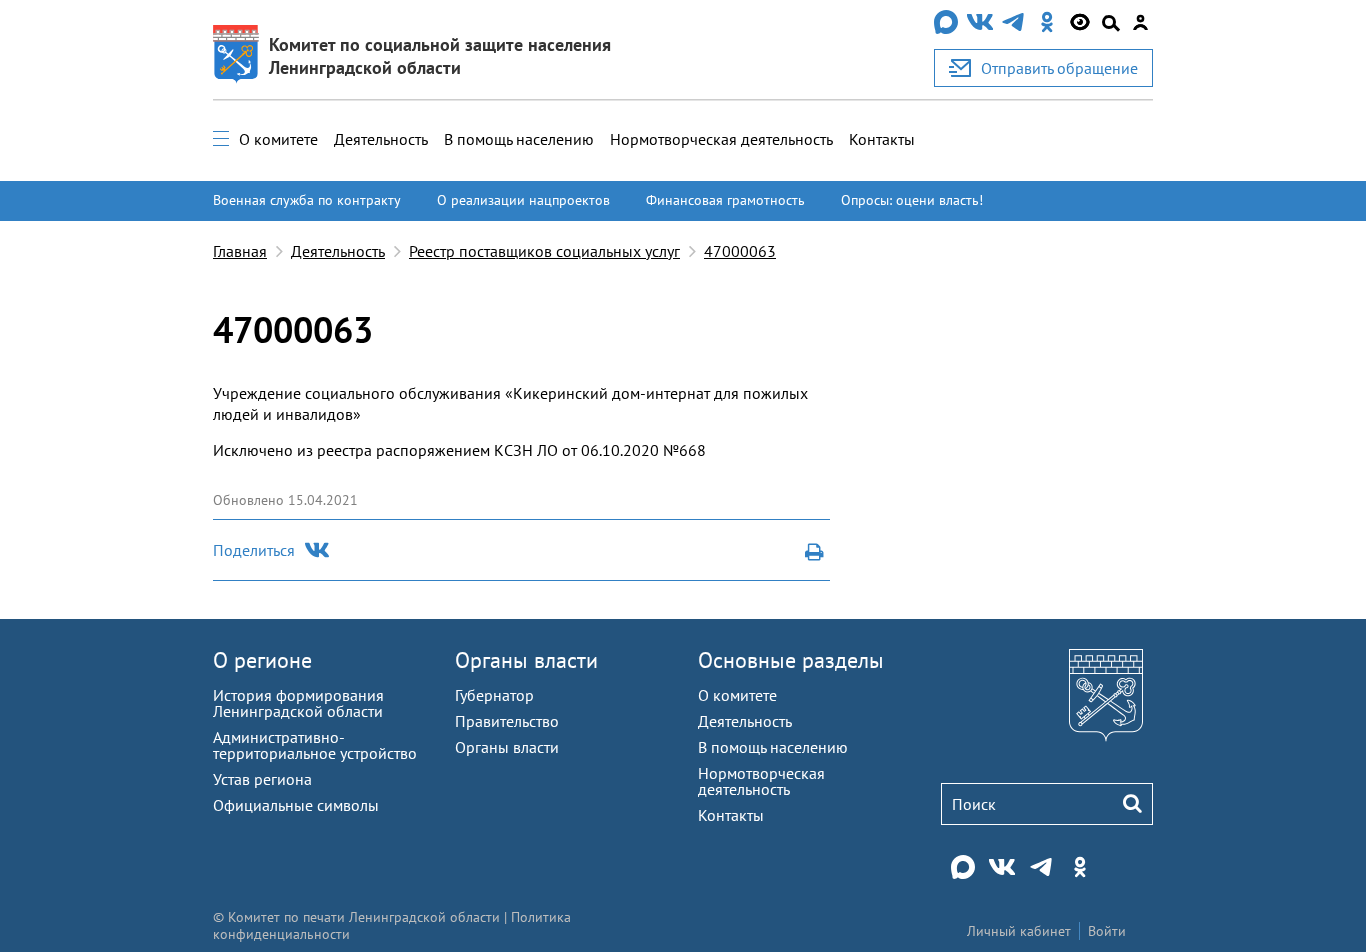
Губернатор (494, 695)
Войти (1107, 931)
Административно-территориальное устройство (315, 745)
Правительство (507, 721)
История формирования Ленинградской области (298, 703)
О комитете (278, 139)
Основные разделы (791, 660)
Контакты (882, 139)
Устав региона (262, 779)
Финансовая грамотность (725, 200)
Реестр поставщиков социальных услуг (544, 251)
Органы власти (526, 660)
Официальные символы (296, 805)
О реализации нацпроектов (523, 200)
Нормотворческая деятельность (721, 139)
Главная (240, 251)
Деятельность (381, 139)
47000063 (740, 251)
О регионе (262, 660)
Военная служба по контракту (307, 200)
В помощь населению (519, 139)
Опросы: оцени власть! (912, 200)
